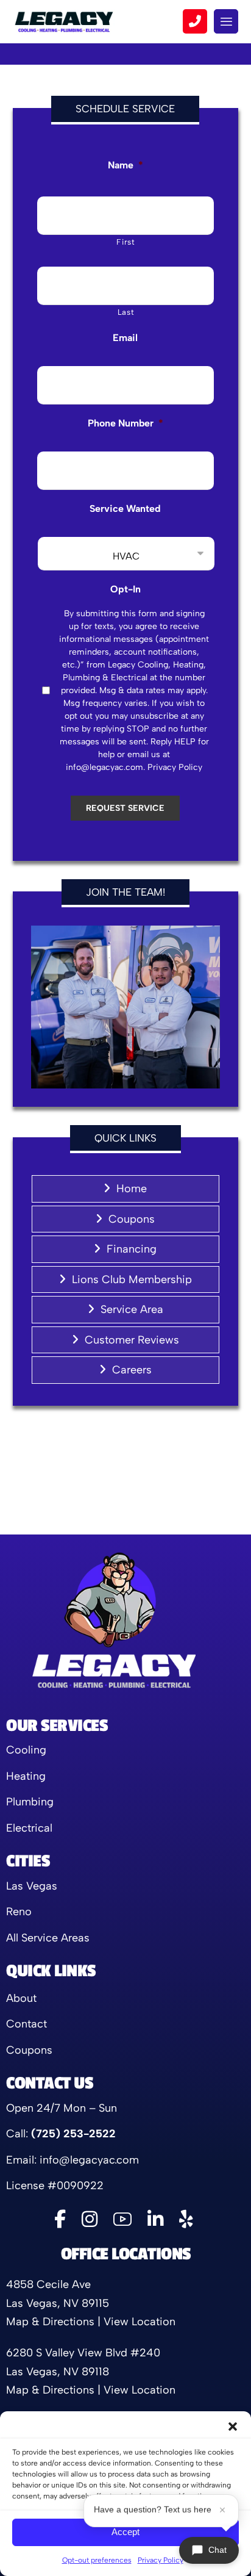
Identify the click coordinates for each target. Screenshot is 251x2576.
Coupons (132, 1219)
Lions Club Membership (132, 1279)
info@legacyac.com (89, 2160)
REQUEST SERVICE (125, 808)
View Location (140, 2322)
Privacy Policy (161, 2560)
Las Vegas (32, 1886)
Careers (132, 1370)
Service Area (132, 1309)
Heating (26, 1776)
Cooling (26, 1750)
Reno (19, 1912)
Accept (125, 2532)
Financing (132, 1249)
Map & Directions (50, 2322)
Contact (27, 2024)
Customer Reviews (132, 1340)
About (21, 1998)
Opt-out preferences (97, 2560)
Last (126, 312)
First (125, 242)
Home (132, 1189)
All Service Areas (48, 1938)
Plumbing (30, 1802)
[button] (233, 2427)
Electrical (29, 1828)
